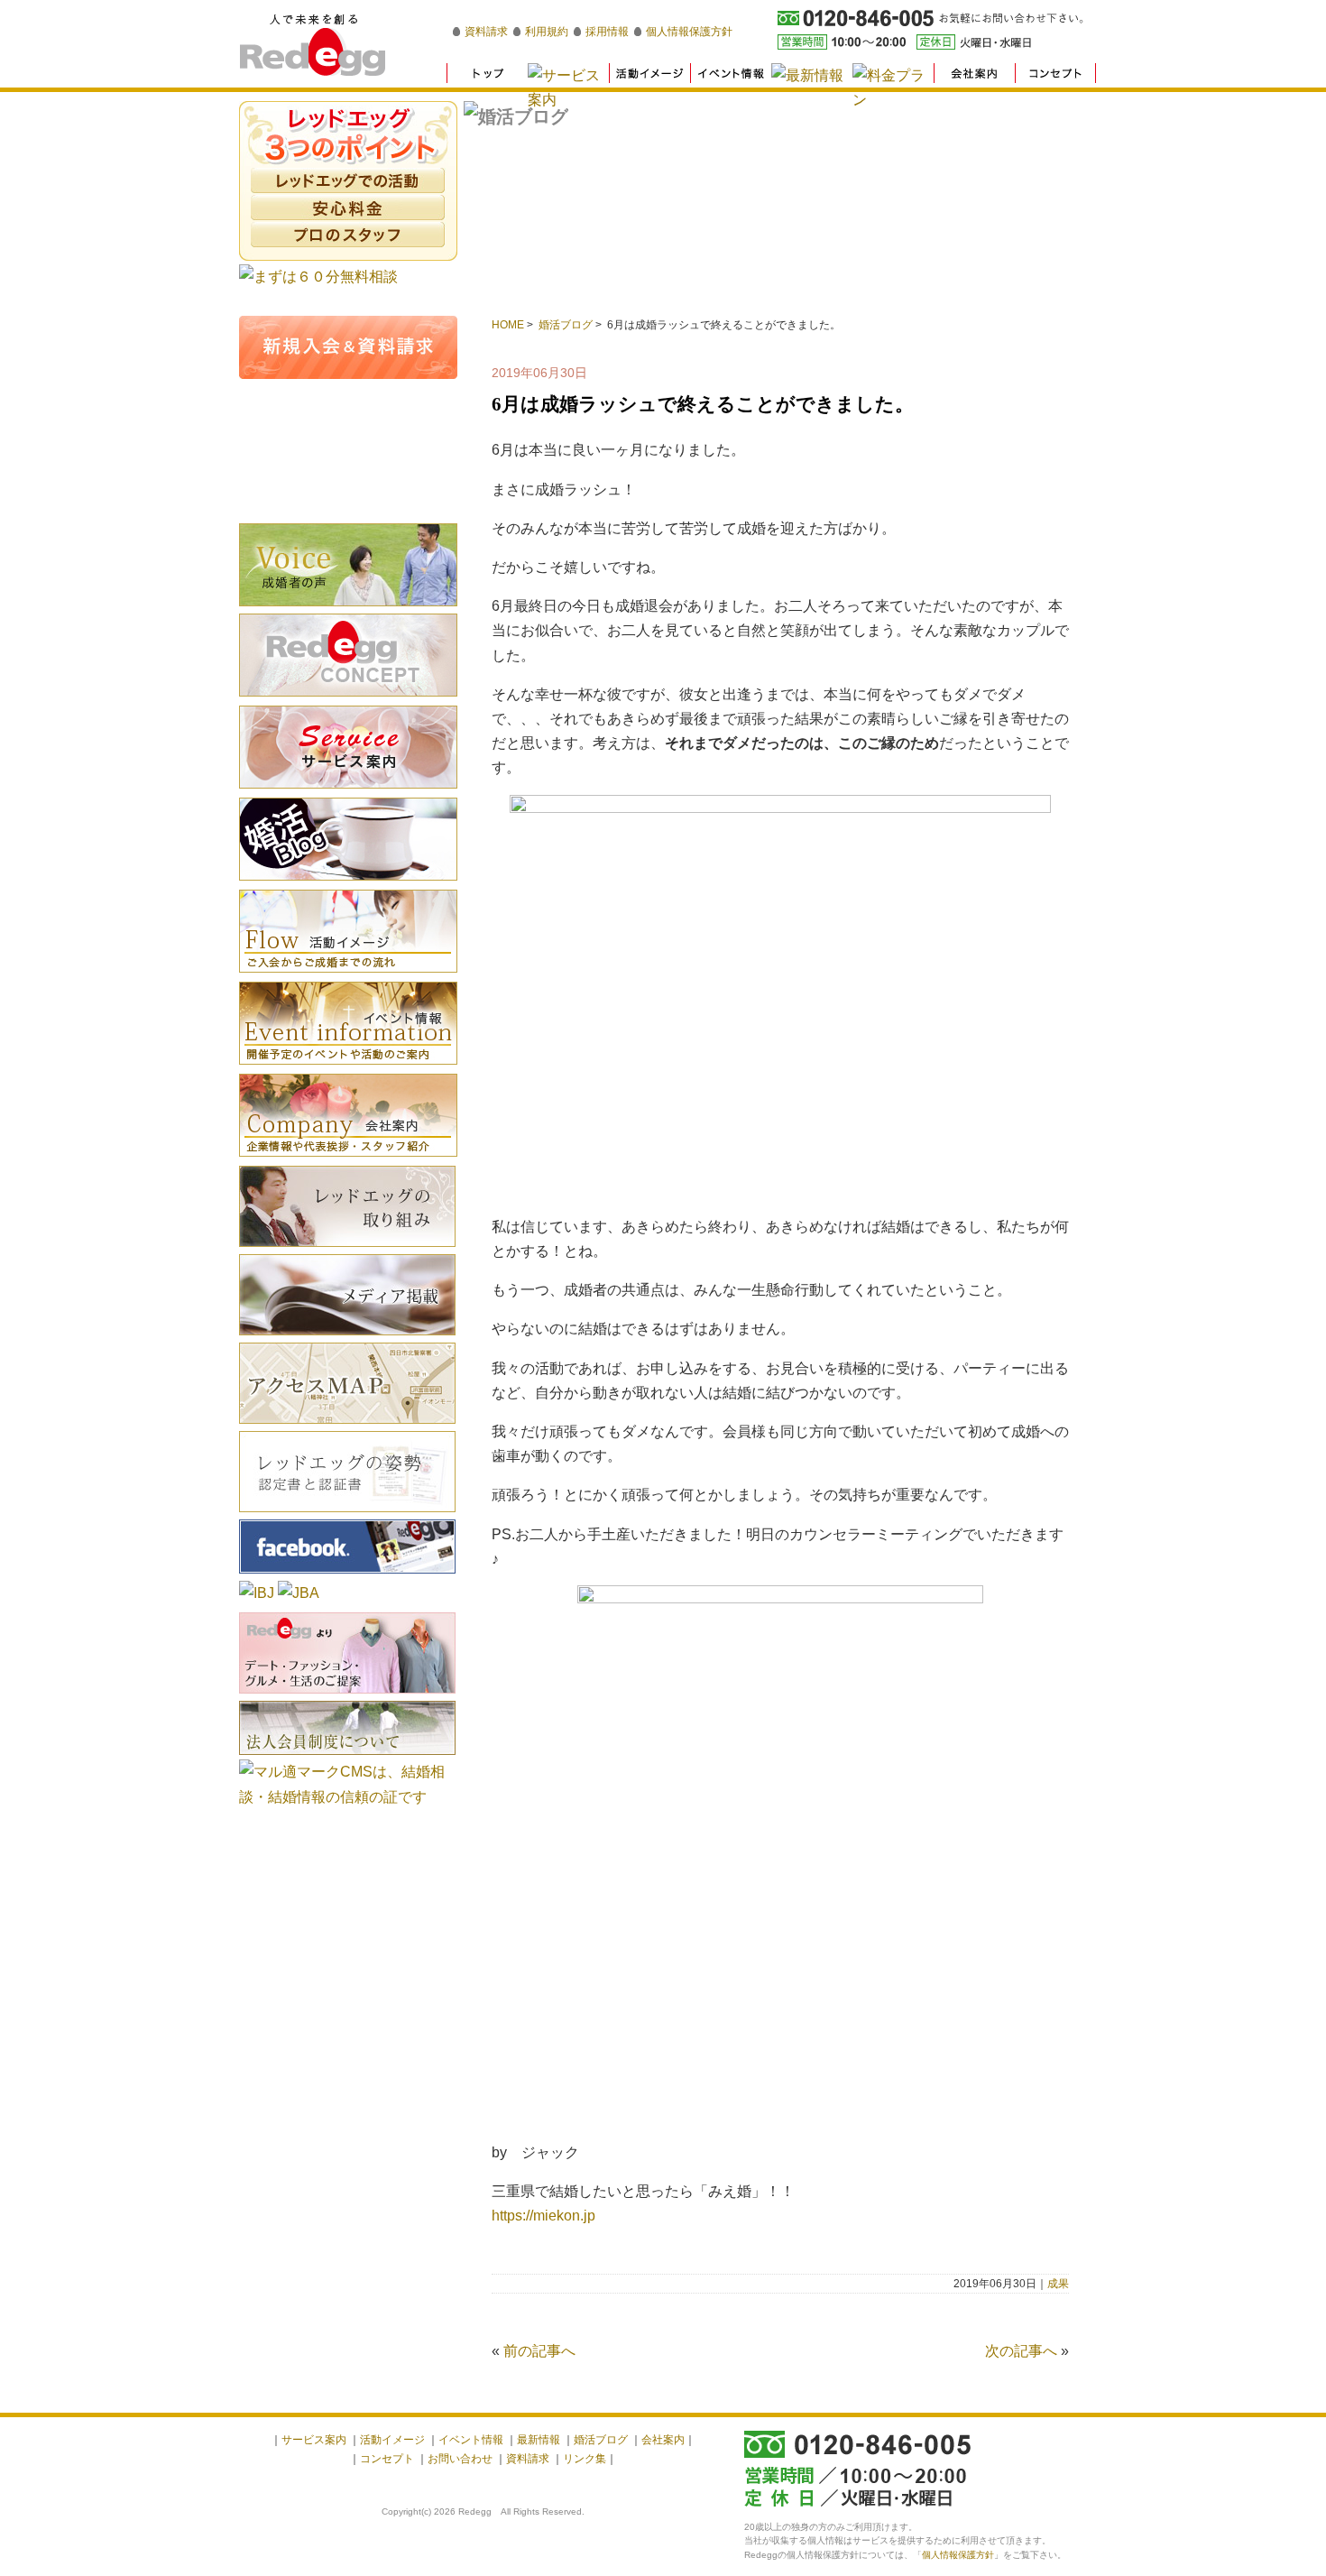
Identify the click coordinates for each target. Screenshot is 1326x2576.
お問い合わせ (460, 2459)
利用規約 (547, 32)
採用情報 (607, 32)
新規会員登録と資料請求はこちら (348, 347)
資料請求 (486, 32)
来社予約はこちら (348, 483)
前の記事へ (539, 2351)
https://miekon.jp (543, 2216)
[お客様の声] (348, 609)
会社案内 (348, 1115)
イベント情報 (348, 1023)
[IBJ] (257, 1593)
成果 (1058, 2284)
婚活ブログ (566, 325)
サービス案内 (314, 2440)
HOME (508, 325)
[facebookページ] (347, 1576)
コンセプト (387, 2459)
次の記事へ (1021, 2351)
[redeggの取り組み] (347, 1249)
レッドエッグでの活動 (348, 180)
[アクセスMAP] (347, 1426)
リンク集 (585, 2459)
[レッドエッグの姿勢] (347, 1514)
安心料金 (348, 208)
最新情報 (539, 2440)
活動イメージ (348, 931)
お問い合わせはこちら (348, 415)
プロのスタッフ (348, 235)
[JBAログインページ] (299, 1593)
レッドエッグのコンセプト (348, 655)
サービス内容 (348, 747)
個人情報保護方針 (689, 32)
